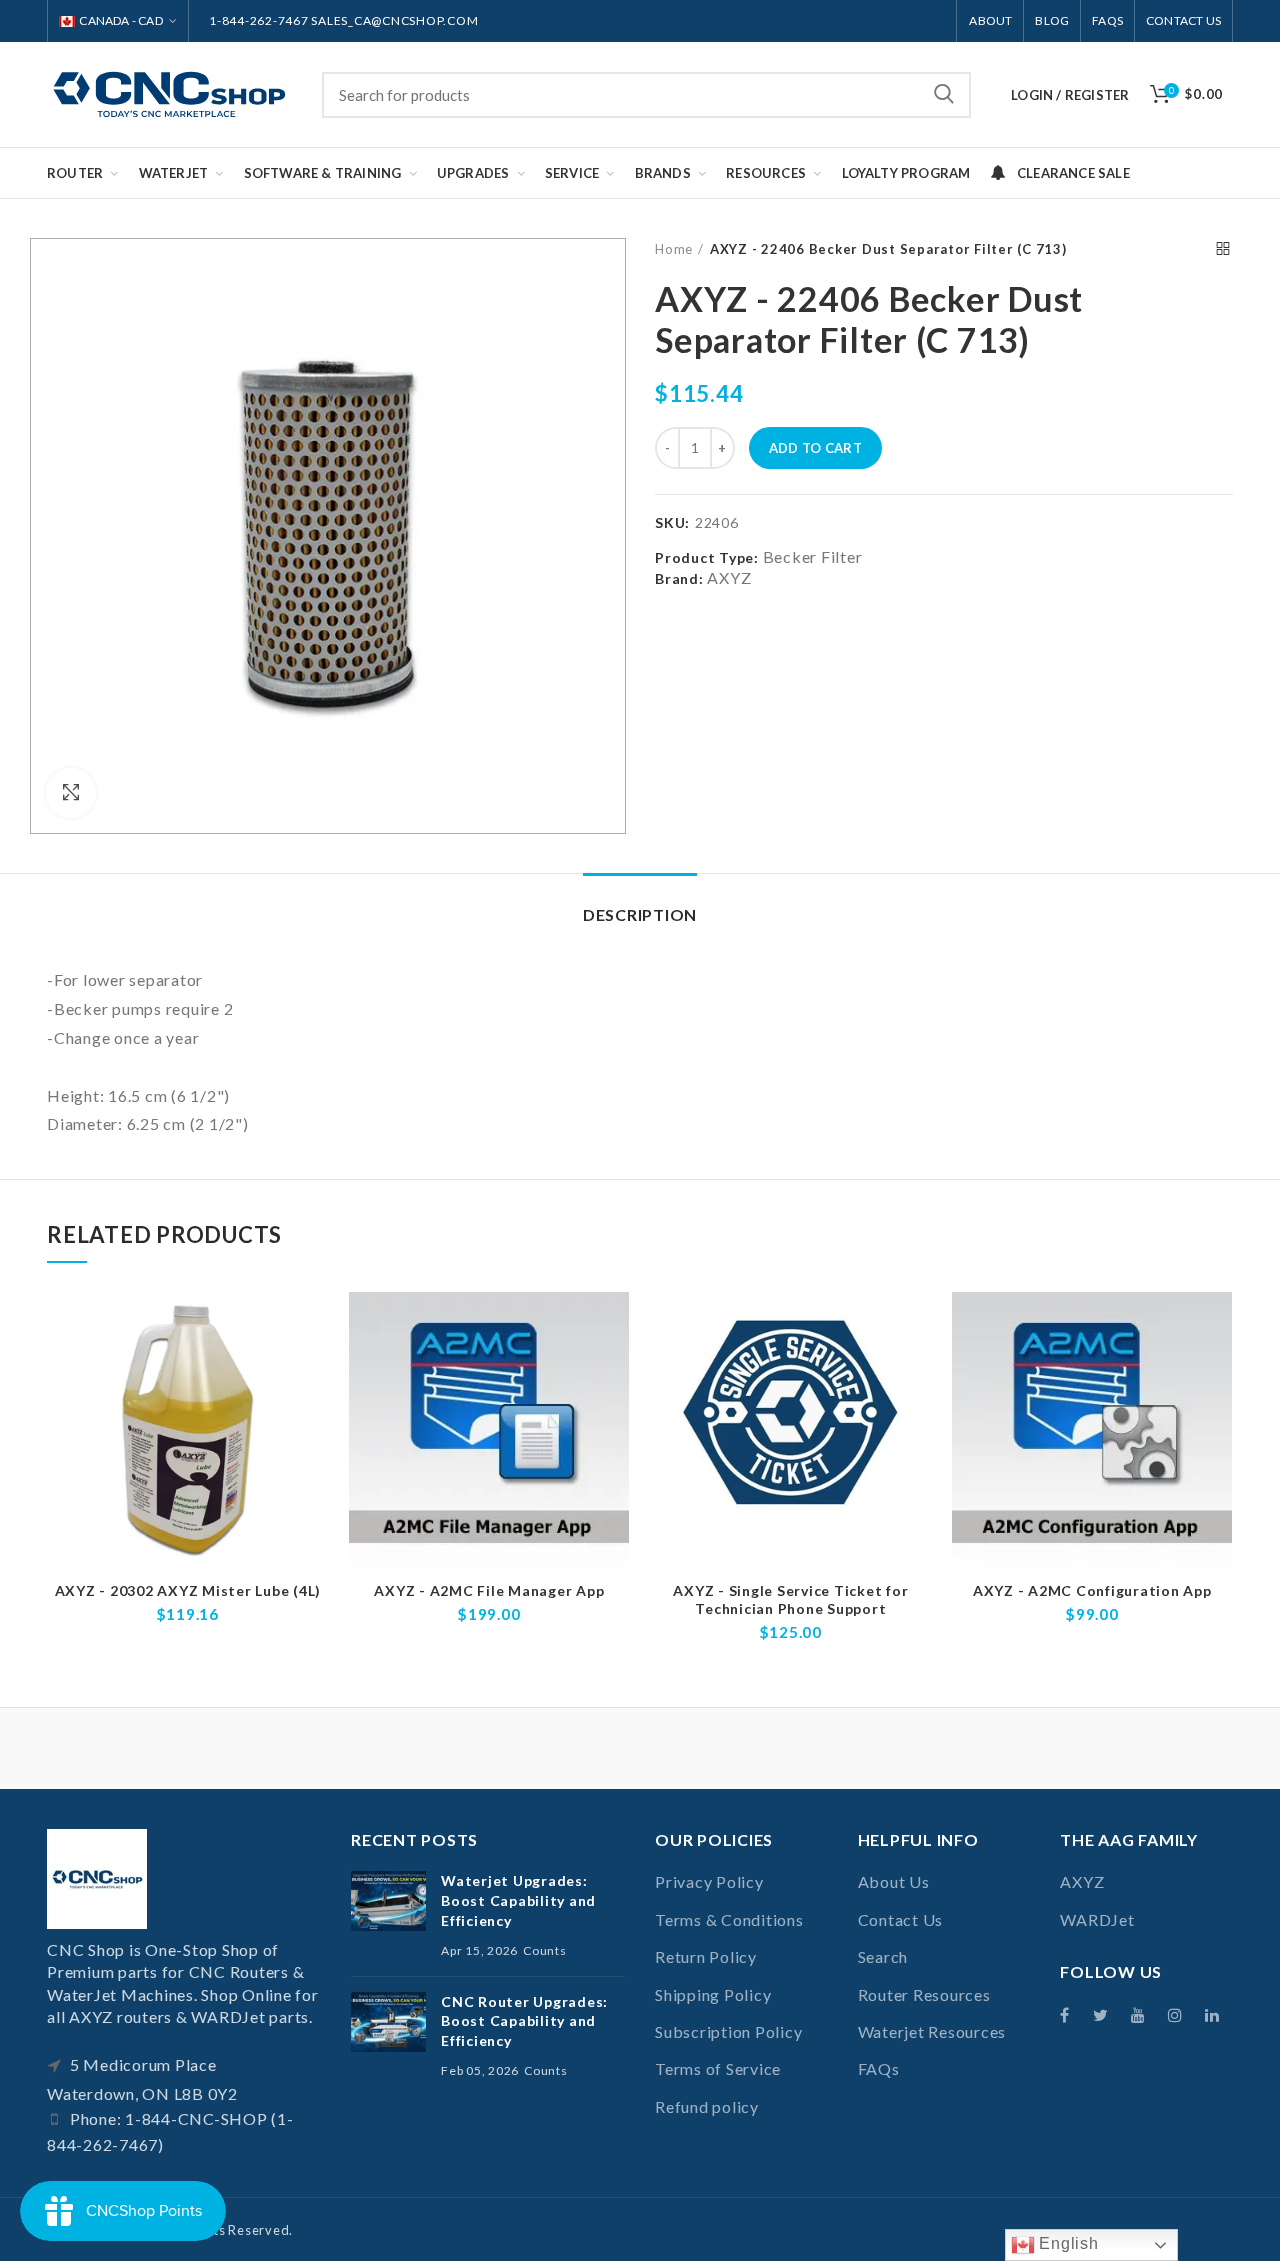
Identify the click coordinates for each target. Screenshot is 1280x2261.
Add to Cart (815, 448)
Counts (545, 1950)
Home (674, 249)
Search (944, 95)
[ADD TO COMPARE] (314, 1324)
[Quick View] (314, 1369)
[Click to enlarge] (71, 793)
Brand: (679, 578)
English (1067, 2243)
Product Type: (707, 558)
